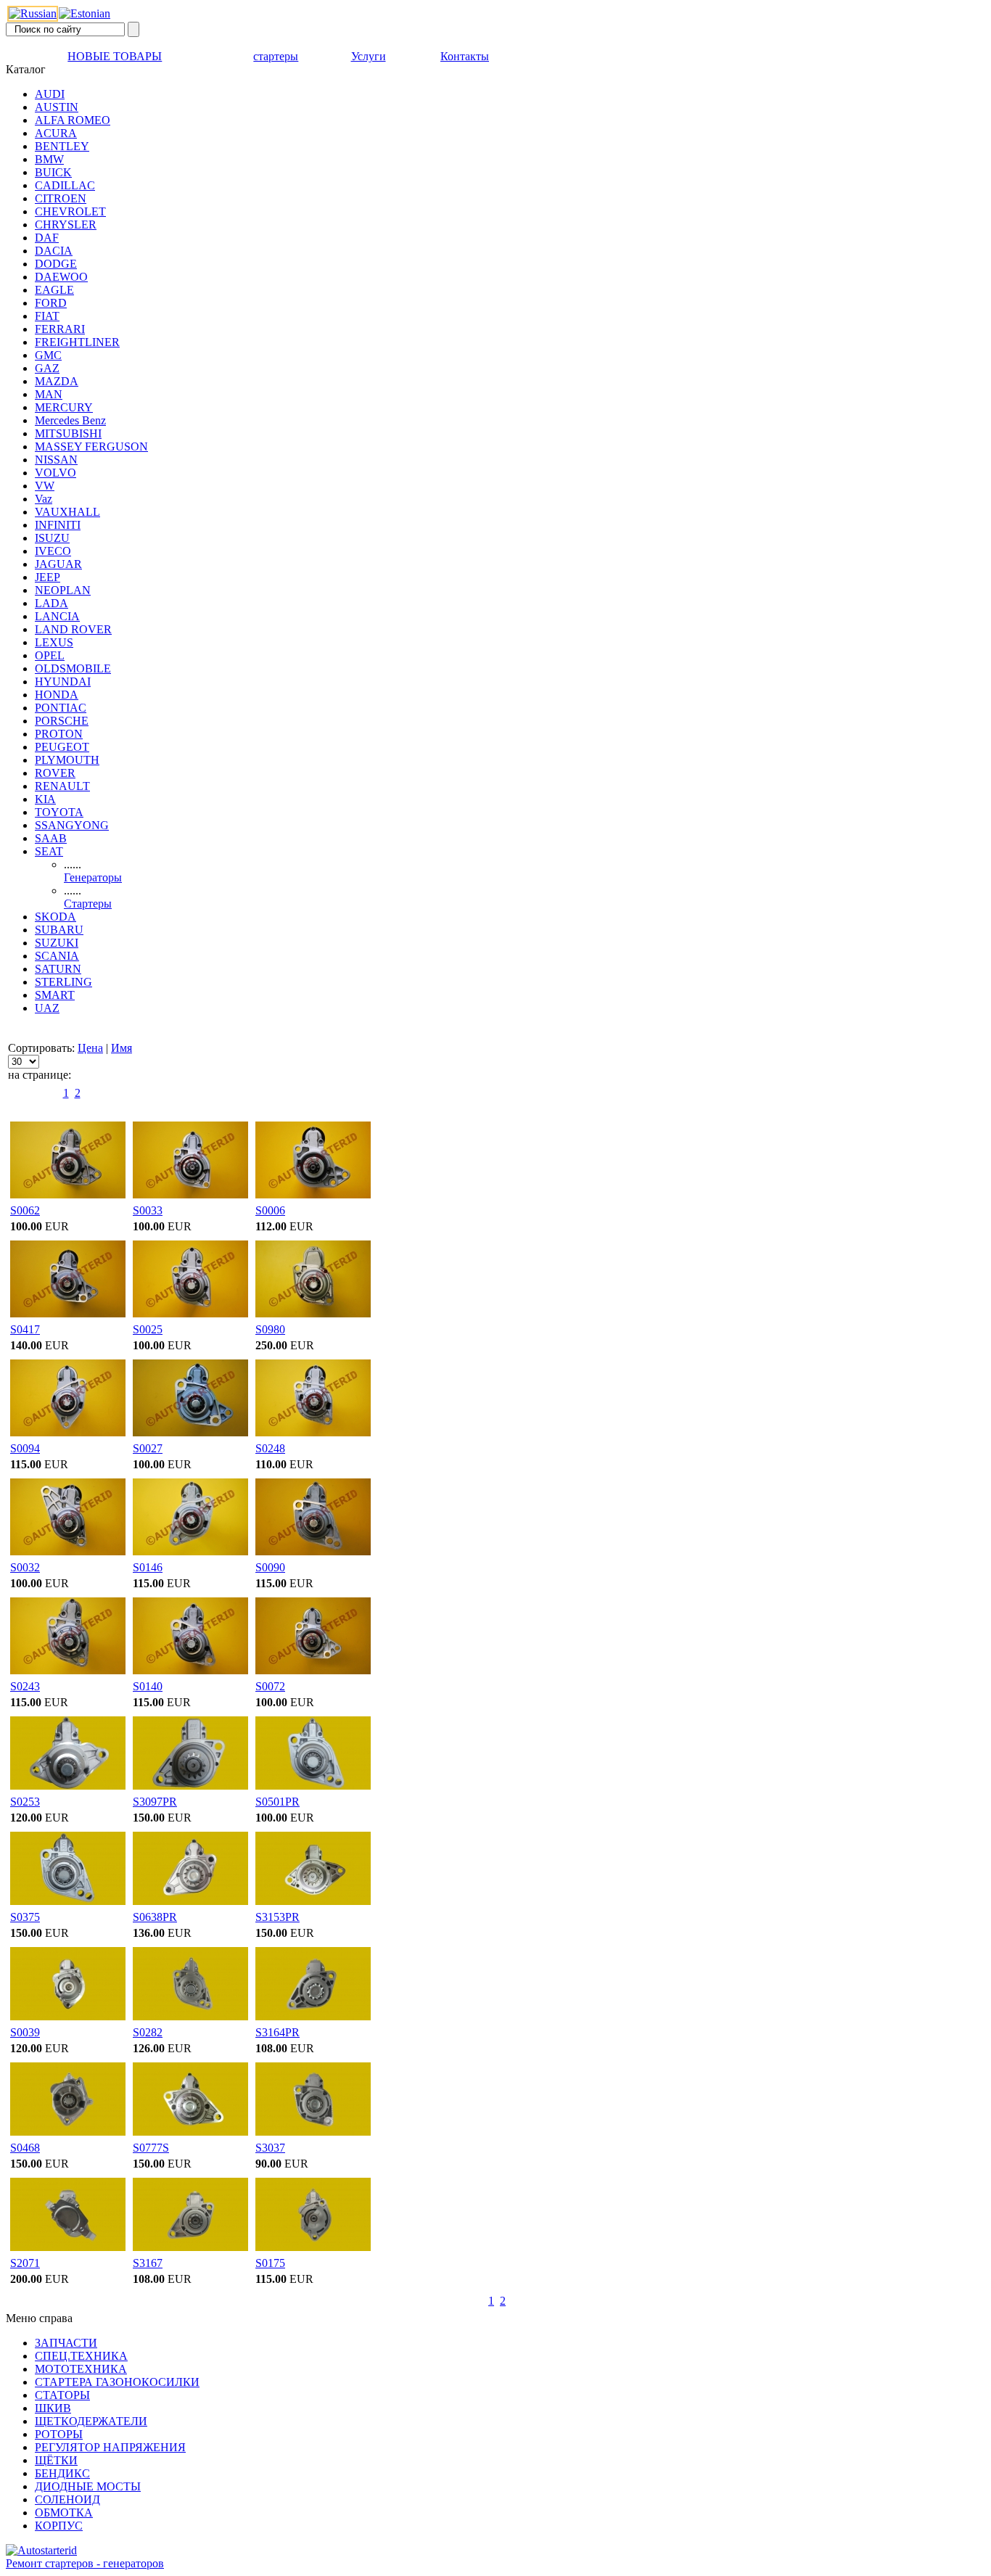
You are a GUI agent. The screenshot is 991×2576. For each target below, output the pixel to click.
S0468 (25, 2148)
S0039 (25, 2032)
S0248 (270, 1448)
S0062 (25, 1210)
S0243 (25, 1686)
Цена (90, 1048)
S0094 (25, 1448)
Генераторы (93, 877)
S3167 (148, 2263)
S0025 (148, 1329)
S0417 (25, 1329)
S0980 (270, 1329)
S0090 (270, 1567)
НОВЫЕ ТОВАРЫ (115, 56)
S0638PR (155, 1917)
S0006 (270, 1210)
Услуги (369, 56)
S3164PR (277, 2032)
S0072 (270, 1686)
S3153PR (277, 1917)
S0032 (25, 1567)
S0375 (25, 1917)
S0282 (148, 2032)
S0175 (270, 2263)
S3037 (270, 2148)
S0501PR (277, 1802)
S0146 (148, 1567)
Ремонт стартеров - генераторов (85, 2563)
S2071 (25, 2263)
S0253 (25, 1802)
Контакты (465, 56)
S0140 (148, 1686)
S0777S (151, 2148)
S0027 (148, 1448)
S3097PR (155, 1802)
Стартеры (88, 904)
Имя (122, 1048)
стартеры (276, 56)
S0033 (148, 1210)
